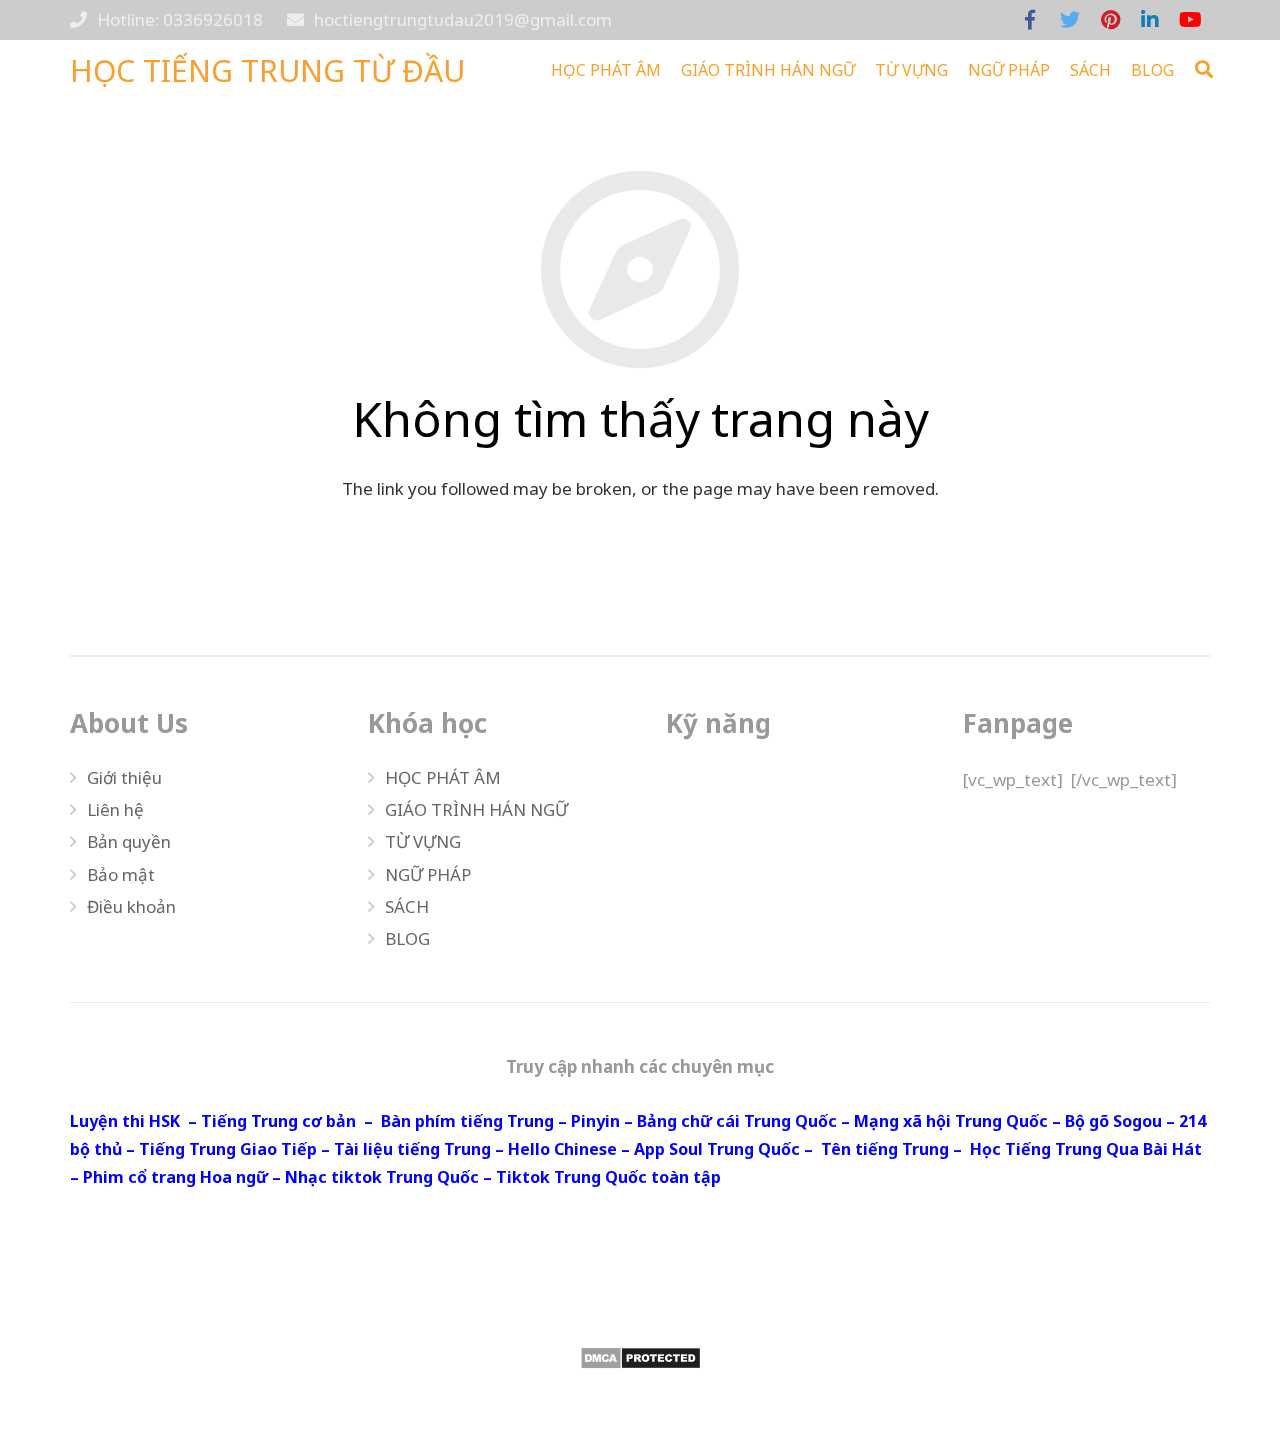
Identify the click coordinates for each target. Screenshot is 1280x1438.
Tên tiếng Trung (885, 1149)
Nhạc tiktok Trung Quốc (382, 1177)
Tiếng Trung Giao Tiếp (228, 1149)
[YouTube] (1190, 20)
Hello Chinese (562, 1149)
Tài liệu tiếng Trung (412, 1149)
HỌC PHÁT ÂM (443, 777)
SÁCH (407, 906)
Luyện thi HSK (125, 1121)
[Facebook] (1030, 20)
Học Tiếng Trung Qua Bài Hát (1086, 1149)
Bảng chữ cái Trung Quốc (737, 1121)
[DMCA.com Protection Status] (640, 1358)
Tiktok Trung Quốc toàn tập (608, 1177)
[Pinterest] (1110, 20)
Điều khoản (131, 906)
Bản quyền (129, 841)
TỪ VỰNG (423, 841)
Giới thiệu (124, 777)
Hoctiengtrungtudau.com (1109, 1306)
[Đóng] (1234, 70)
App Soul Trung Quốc (717, 1149)
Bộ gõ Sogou (1113, 1121)
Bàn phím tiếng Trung (467, 1121)
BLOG (407, 938)
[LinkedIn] (1150, 20)
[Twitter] (1070, 20)
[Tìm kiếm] (1204, 70)
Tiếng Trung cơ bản (278, 1121)
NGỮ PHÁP (428, 874)
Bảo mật (121, 874)
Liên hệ (115, 809)
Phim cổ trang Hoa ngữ (175, 1177)
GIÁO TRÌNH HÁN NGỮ (476, 809)
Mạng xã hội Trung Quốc (951, 1121)
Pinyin (595, 1121)
